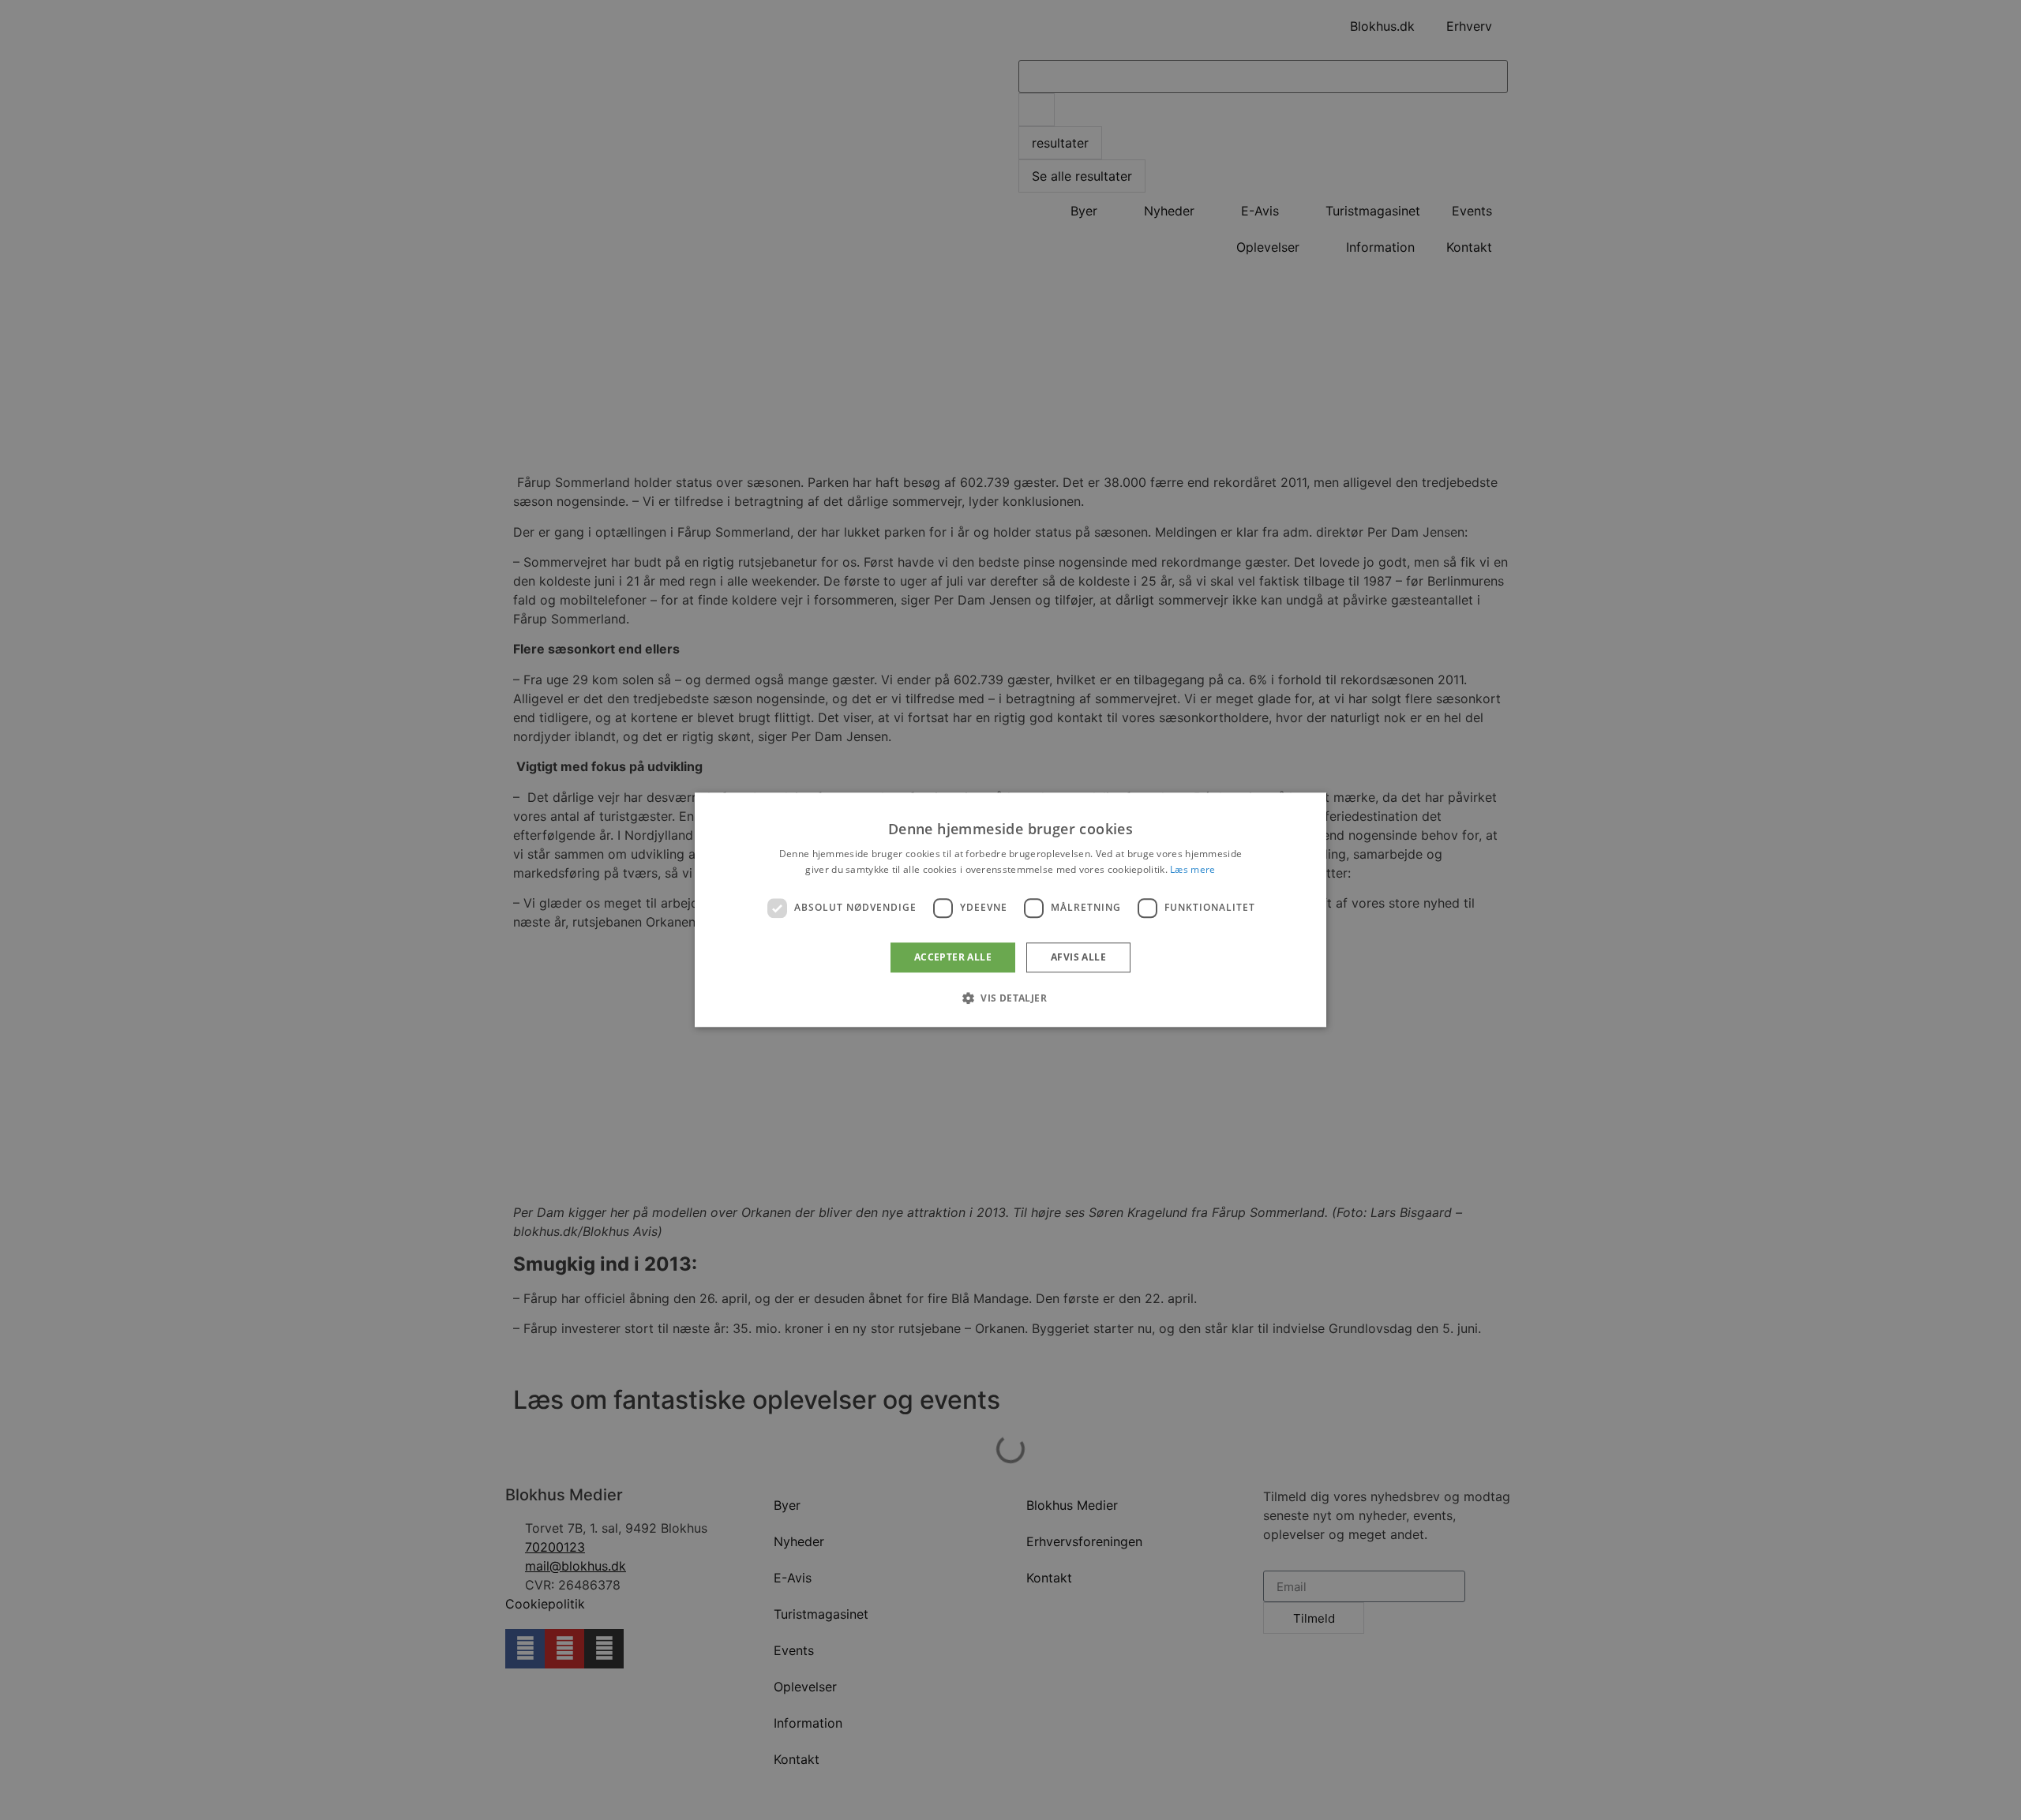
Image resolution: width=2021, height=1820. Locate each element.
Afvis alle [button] (1078, 957)
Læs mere (1192, 870)
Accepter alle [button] (953, 957)
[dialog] (1010, 910)
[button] (1010, 998)
